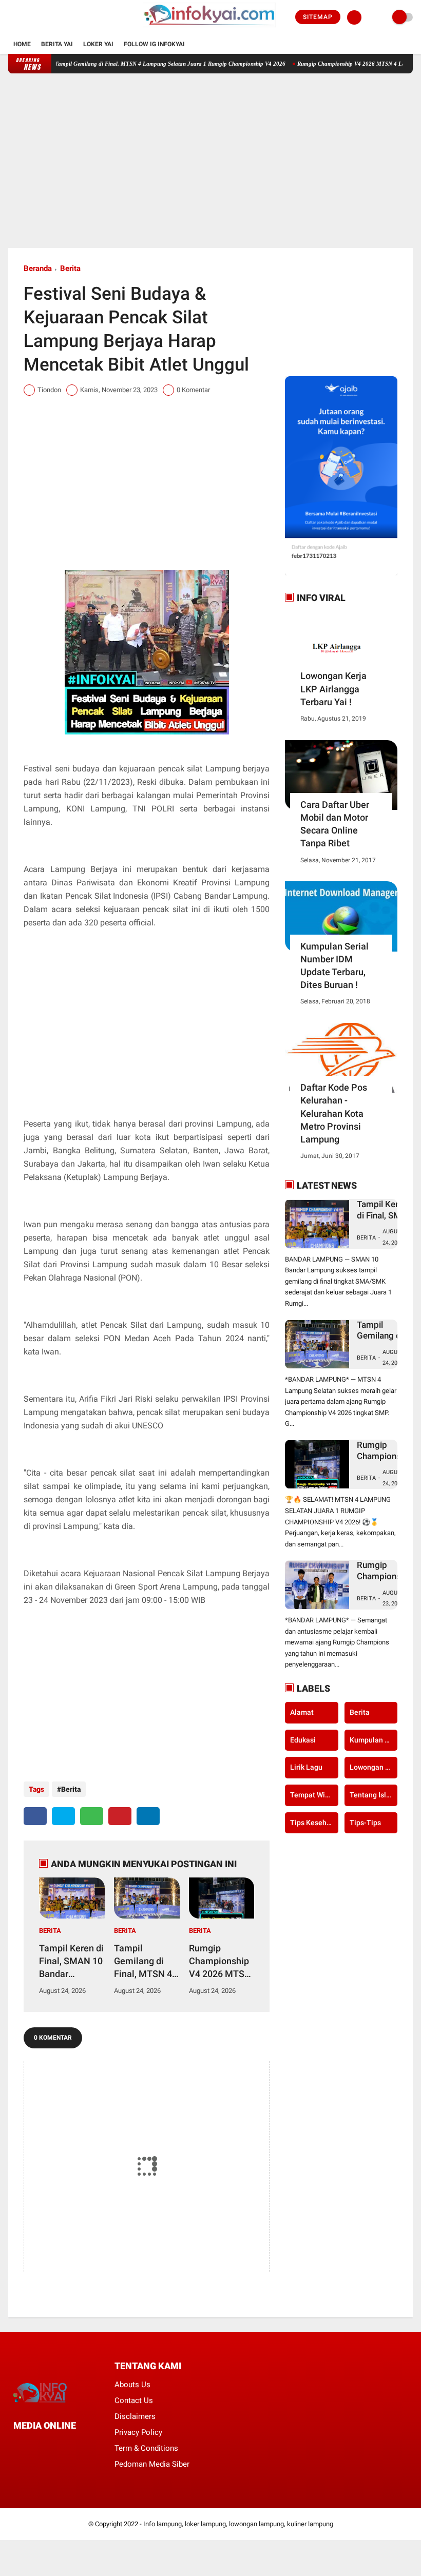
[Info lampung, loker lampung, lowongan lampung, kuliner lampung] (210, 29)
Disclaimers (135, 2416)
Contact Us (134, 2400)
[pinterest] (120, 1816)
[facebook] (11, 17)
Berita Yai (57, 44)
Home (22, 44)
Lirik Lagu (306, 1767)
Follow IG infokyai (154, 44)
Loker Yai (98, 44)
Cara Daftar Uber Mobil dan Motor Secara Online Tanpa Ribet (335, 824)
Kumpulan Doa (374, 1740)
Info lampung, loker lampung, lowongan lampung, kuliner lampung (238, 2524)
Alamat (302, 1712)
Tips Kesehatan (314, 1823)
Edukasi (303, 1740)
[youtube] (53, 17)
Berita (70, 268)
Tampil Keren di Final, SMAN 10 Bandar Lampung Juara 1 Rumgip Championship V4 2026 (71, 1962)
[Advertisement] (211, 161)
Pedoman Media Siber (152, 2464)
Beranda (38, 268)
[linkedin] (148, 1816)
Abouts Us (132, 2385)
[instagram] (39, 17)
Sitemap (318, 17)
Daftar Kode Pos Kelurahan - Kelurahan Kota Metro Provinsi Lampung (334, 1113)
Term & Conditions (146, 2448)
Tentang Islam (373, 1795)
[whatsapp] (92, 1816)
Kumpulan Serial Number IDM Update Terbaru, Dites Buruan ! (334, 966)
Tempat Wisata (314, 1795)
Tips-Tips (365, 1823)
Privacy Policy (138, 2432)
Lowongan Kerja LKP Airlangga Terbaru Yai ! (333, 689)
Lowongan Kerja (374, 1767)
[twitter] (25, 17)
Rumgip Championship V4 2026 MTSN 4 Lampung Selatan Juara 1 (221, 1962)
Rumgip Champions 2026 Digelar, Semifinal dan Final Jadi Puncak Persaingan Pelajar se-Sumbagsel (383, 1571)
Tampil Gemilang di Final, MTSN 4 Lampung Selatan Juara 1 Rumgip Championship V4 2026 (139, 64)
